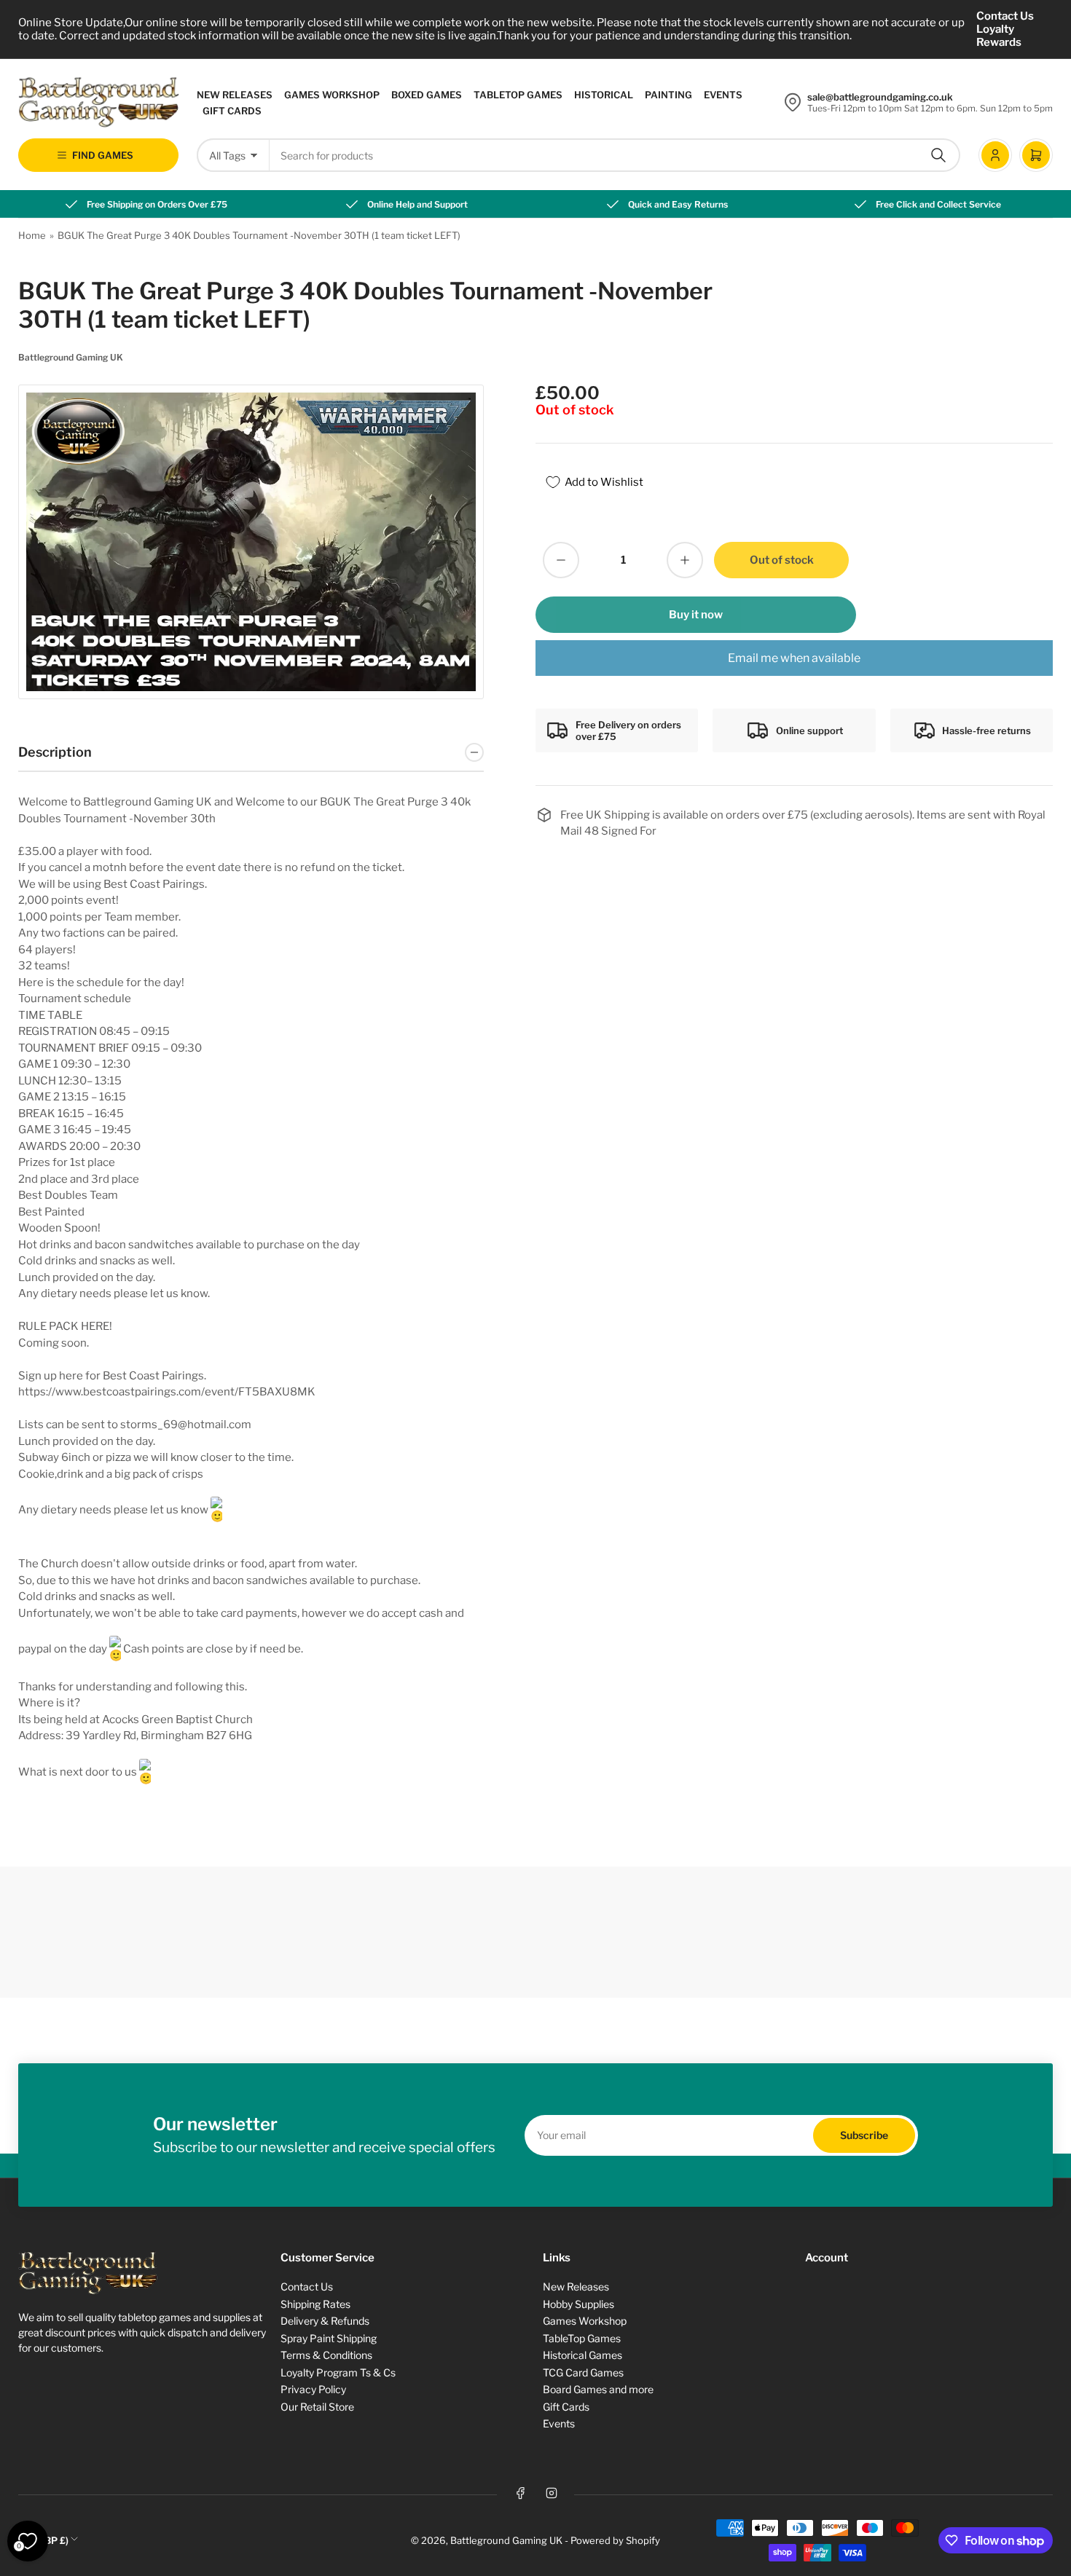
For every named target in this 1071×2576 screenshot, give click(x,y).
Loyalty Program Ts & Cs (338, 2372)
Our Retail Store (317, 2407)
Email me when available (794, 658)
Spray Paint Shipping (329, 2338)
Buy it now (696, 615)
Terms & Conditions (326, 2355)
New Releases (235, 95)
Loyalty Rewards (999, 36)
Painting (668, 95)
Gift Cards (232, 111)
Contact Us (1005, 16)
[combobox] (615, 155)
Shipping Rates (315, 2304)
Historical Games (582, 2355)
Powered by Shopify (615, 2540)
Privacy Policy (313, 2389)
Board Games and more (598, 2389)
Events (723, 95)
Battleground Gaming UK (71, 357)
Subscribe (864, 2135)
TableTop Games (582, 2338)
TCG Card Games (583, 2372)
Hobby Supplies (578, 2304)
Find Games (103, 155)
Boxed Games (427, 95)
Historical (604, 95)
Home (32, 235)
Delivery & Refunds (325, 2321)
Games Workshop (332, 95)
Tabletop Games (518, 95)
